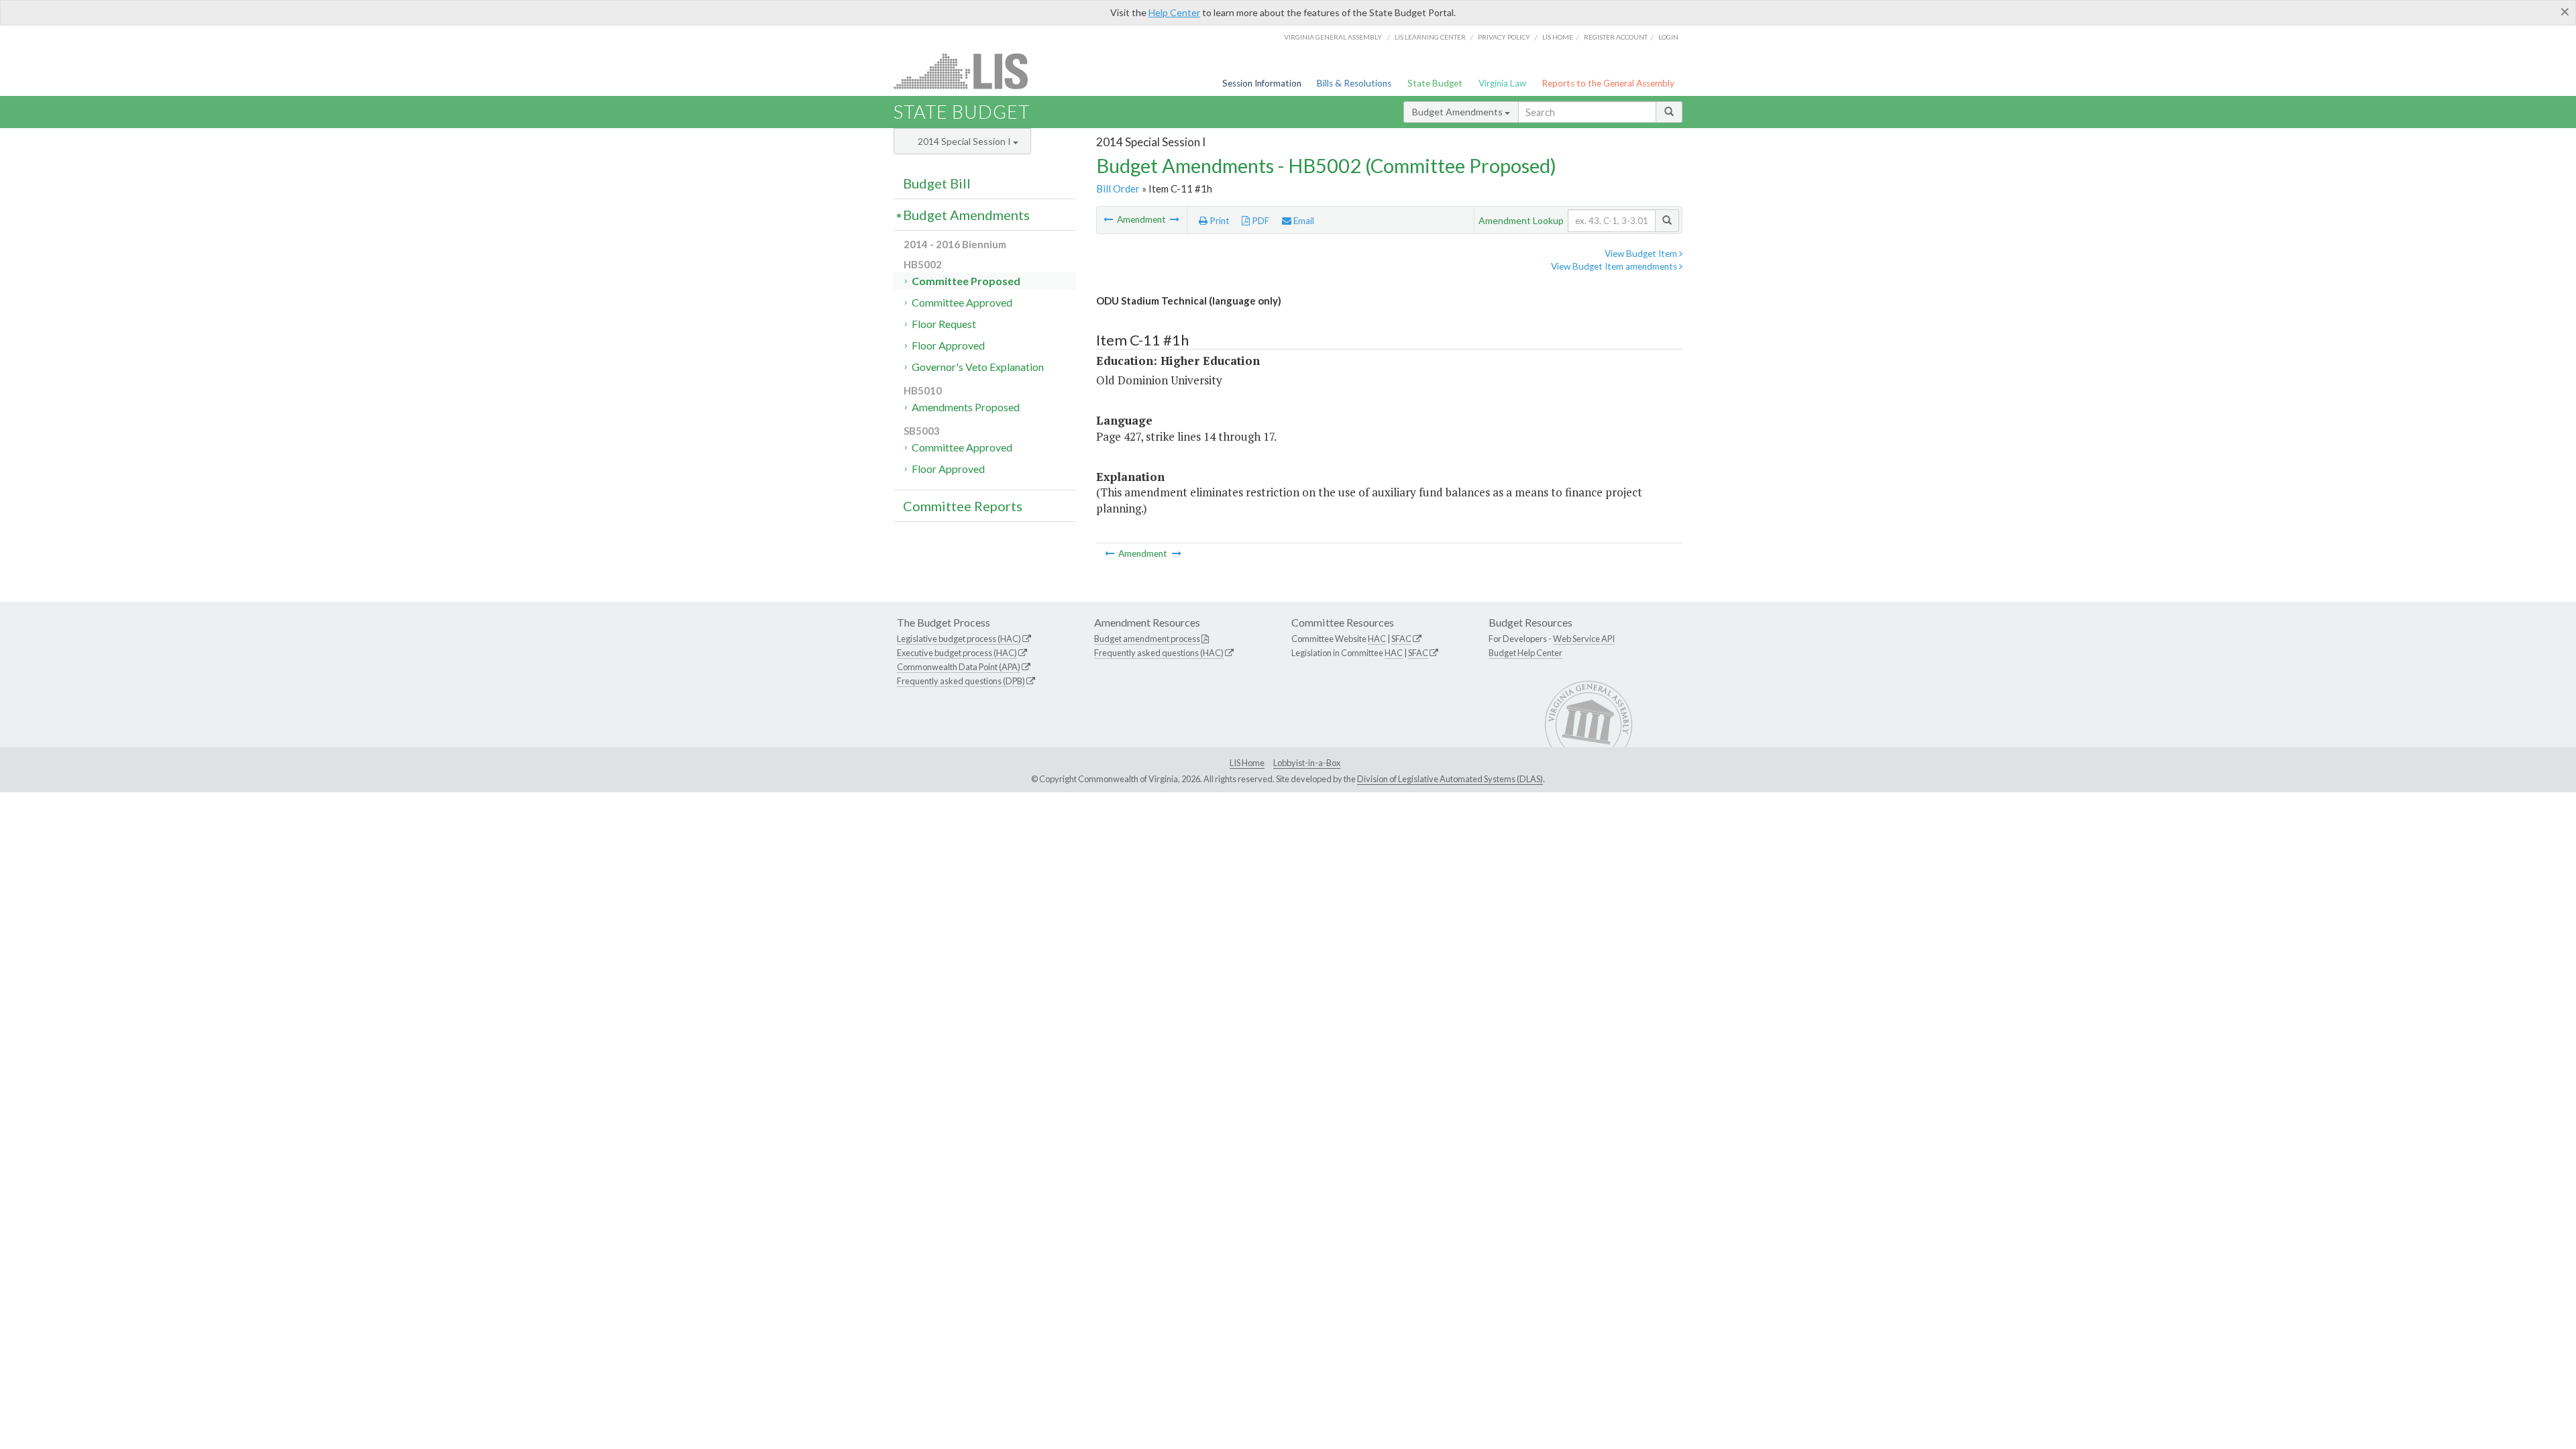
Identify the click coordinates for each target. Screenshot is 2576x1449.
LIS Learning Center (1430, 37)
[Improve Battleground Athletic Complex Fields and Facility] (1175, 219)
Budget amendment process (1147, 639)
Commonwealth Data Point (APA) (959, 667)
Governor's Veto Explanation (978, 367)
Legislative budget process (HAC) (959, 639)
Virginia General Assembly (1333, 37)
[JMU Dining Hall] (1109, 219)
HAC (1377, 639)
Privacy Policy (1504, 37)
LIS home (1558, 37)
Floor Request (944, 324)
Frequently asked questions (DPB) (961, 681)
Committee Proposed (966, 281)
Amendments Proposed (966, 407)
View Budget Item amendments (1615, 266)
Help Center (1174, 12)
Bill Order (1118, 189)
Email (1303, 221)
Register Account (1616, 37)
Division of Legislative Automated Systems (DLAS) (1450, 779)
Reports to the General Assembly (1608, 83)
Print (1219, 221)
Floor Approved (948, 345)
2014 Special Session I (965, 141)
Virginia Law (1502, 83)
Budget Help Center (1525, 653)
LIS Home (1247, 763)
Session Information (1262, 83)
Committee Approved (962, 302)
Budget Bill (937, 183)
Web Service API (1584, 639)
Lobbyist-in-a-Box (1307, 763)
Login (1668, 37)
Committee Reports (963, 506)
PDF (1259, 221)
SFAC (1401, 639)
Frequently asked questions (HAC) (1159, 653)
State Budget (1435, 83)
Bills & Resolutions (1354, 83)
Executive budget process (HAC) (957, 653)
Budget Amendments (1458, 112)
